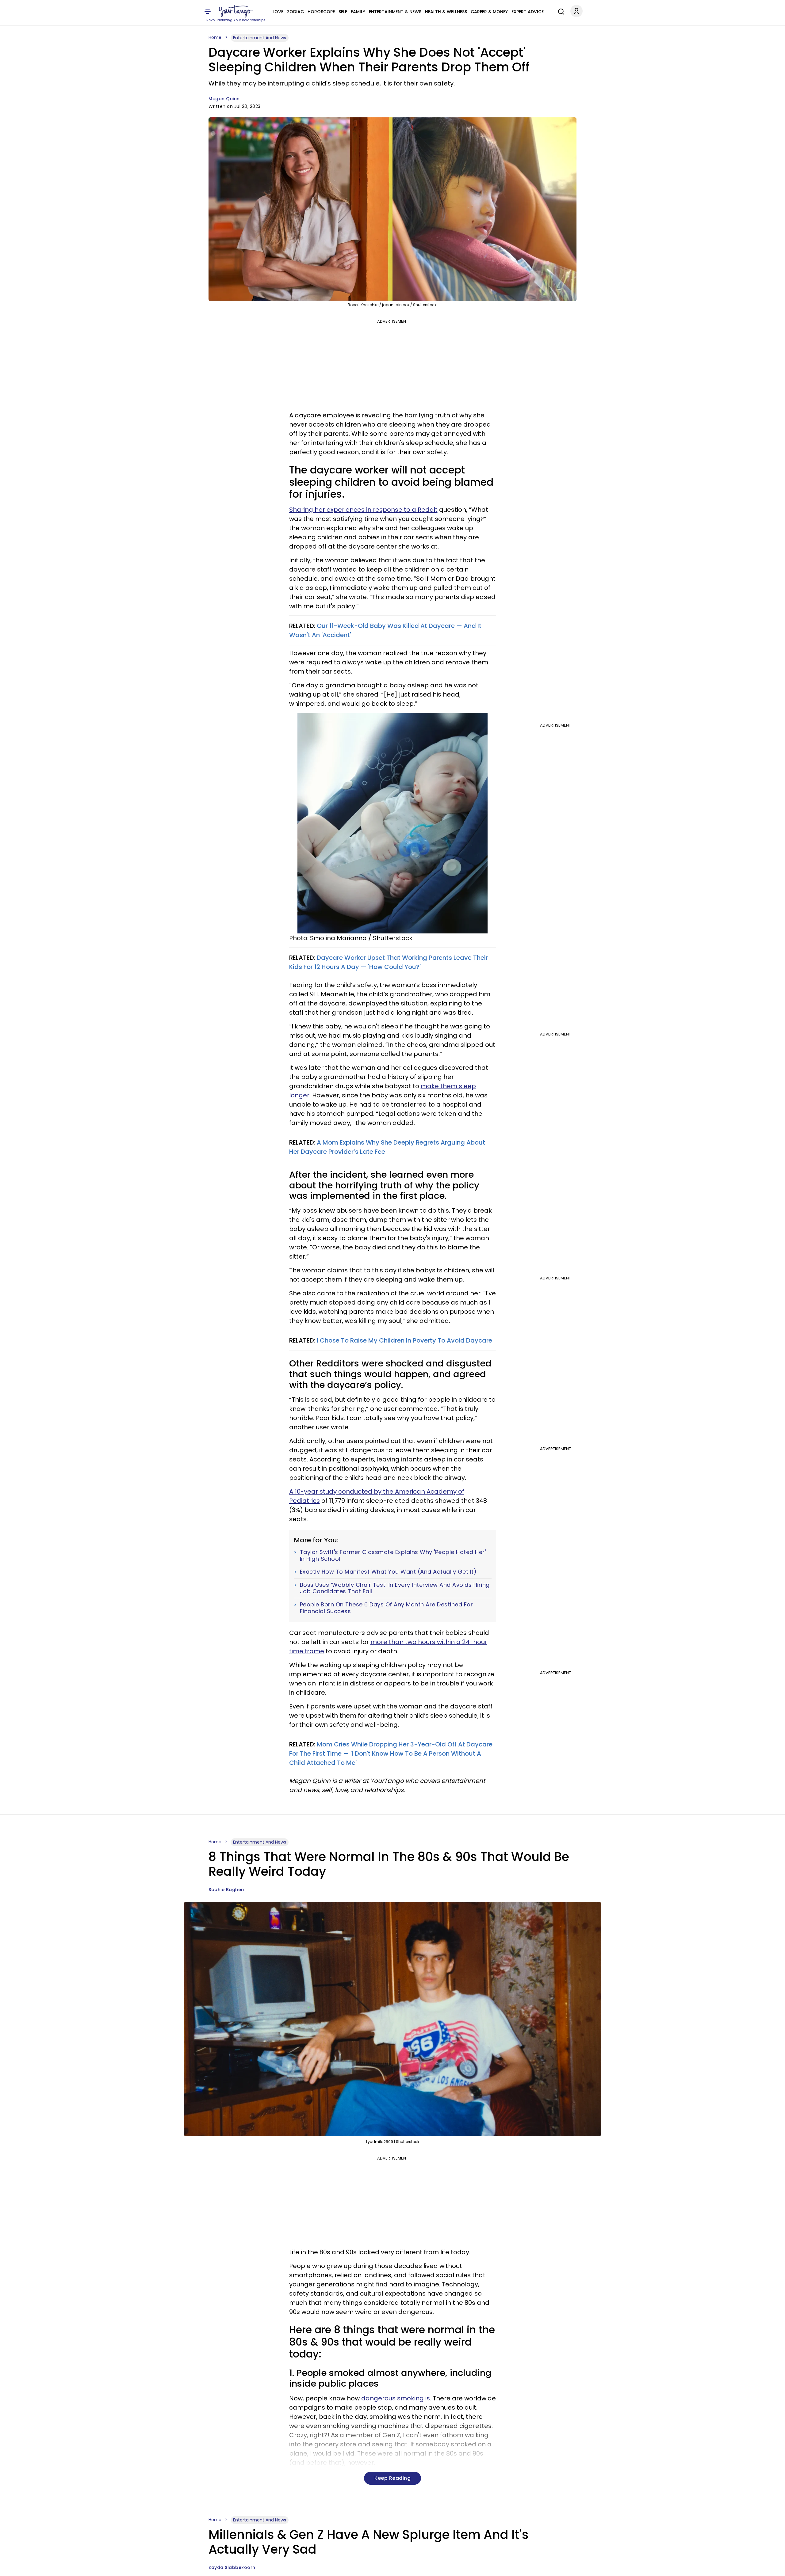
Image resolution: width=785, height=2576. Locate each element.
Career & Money (489, 12)
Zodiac (295, 12)
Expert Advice (528, 12)
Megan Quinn (224, 99)
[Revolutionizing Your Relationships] (236, 11)
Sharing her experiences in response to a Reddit (363, 510)
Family (358, 12)
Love (278, 12)
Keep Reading (392, 2478)
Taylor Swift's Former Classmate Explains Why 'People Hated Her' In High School (393, 1555)
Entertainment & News (395, 12)
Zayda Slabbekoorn (232, 2567)
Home (215, 37)
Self (343, 12)
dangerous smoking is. (396, 2398)
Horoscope (321, 12)
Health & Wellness (446, 12)
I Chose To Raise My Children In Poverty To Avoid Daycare (404, 1340)
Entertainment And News (260, 38)
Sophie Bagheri (226, 1890)
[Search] (560, 11)
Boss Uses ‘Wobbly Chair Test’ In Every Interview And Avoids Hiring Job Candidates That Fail (395, 1588)
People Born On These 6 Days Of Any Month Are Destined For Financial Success (387, 1608)
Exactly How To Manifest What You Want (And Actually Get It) (388, 1572)
